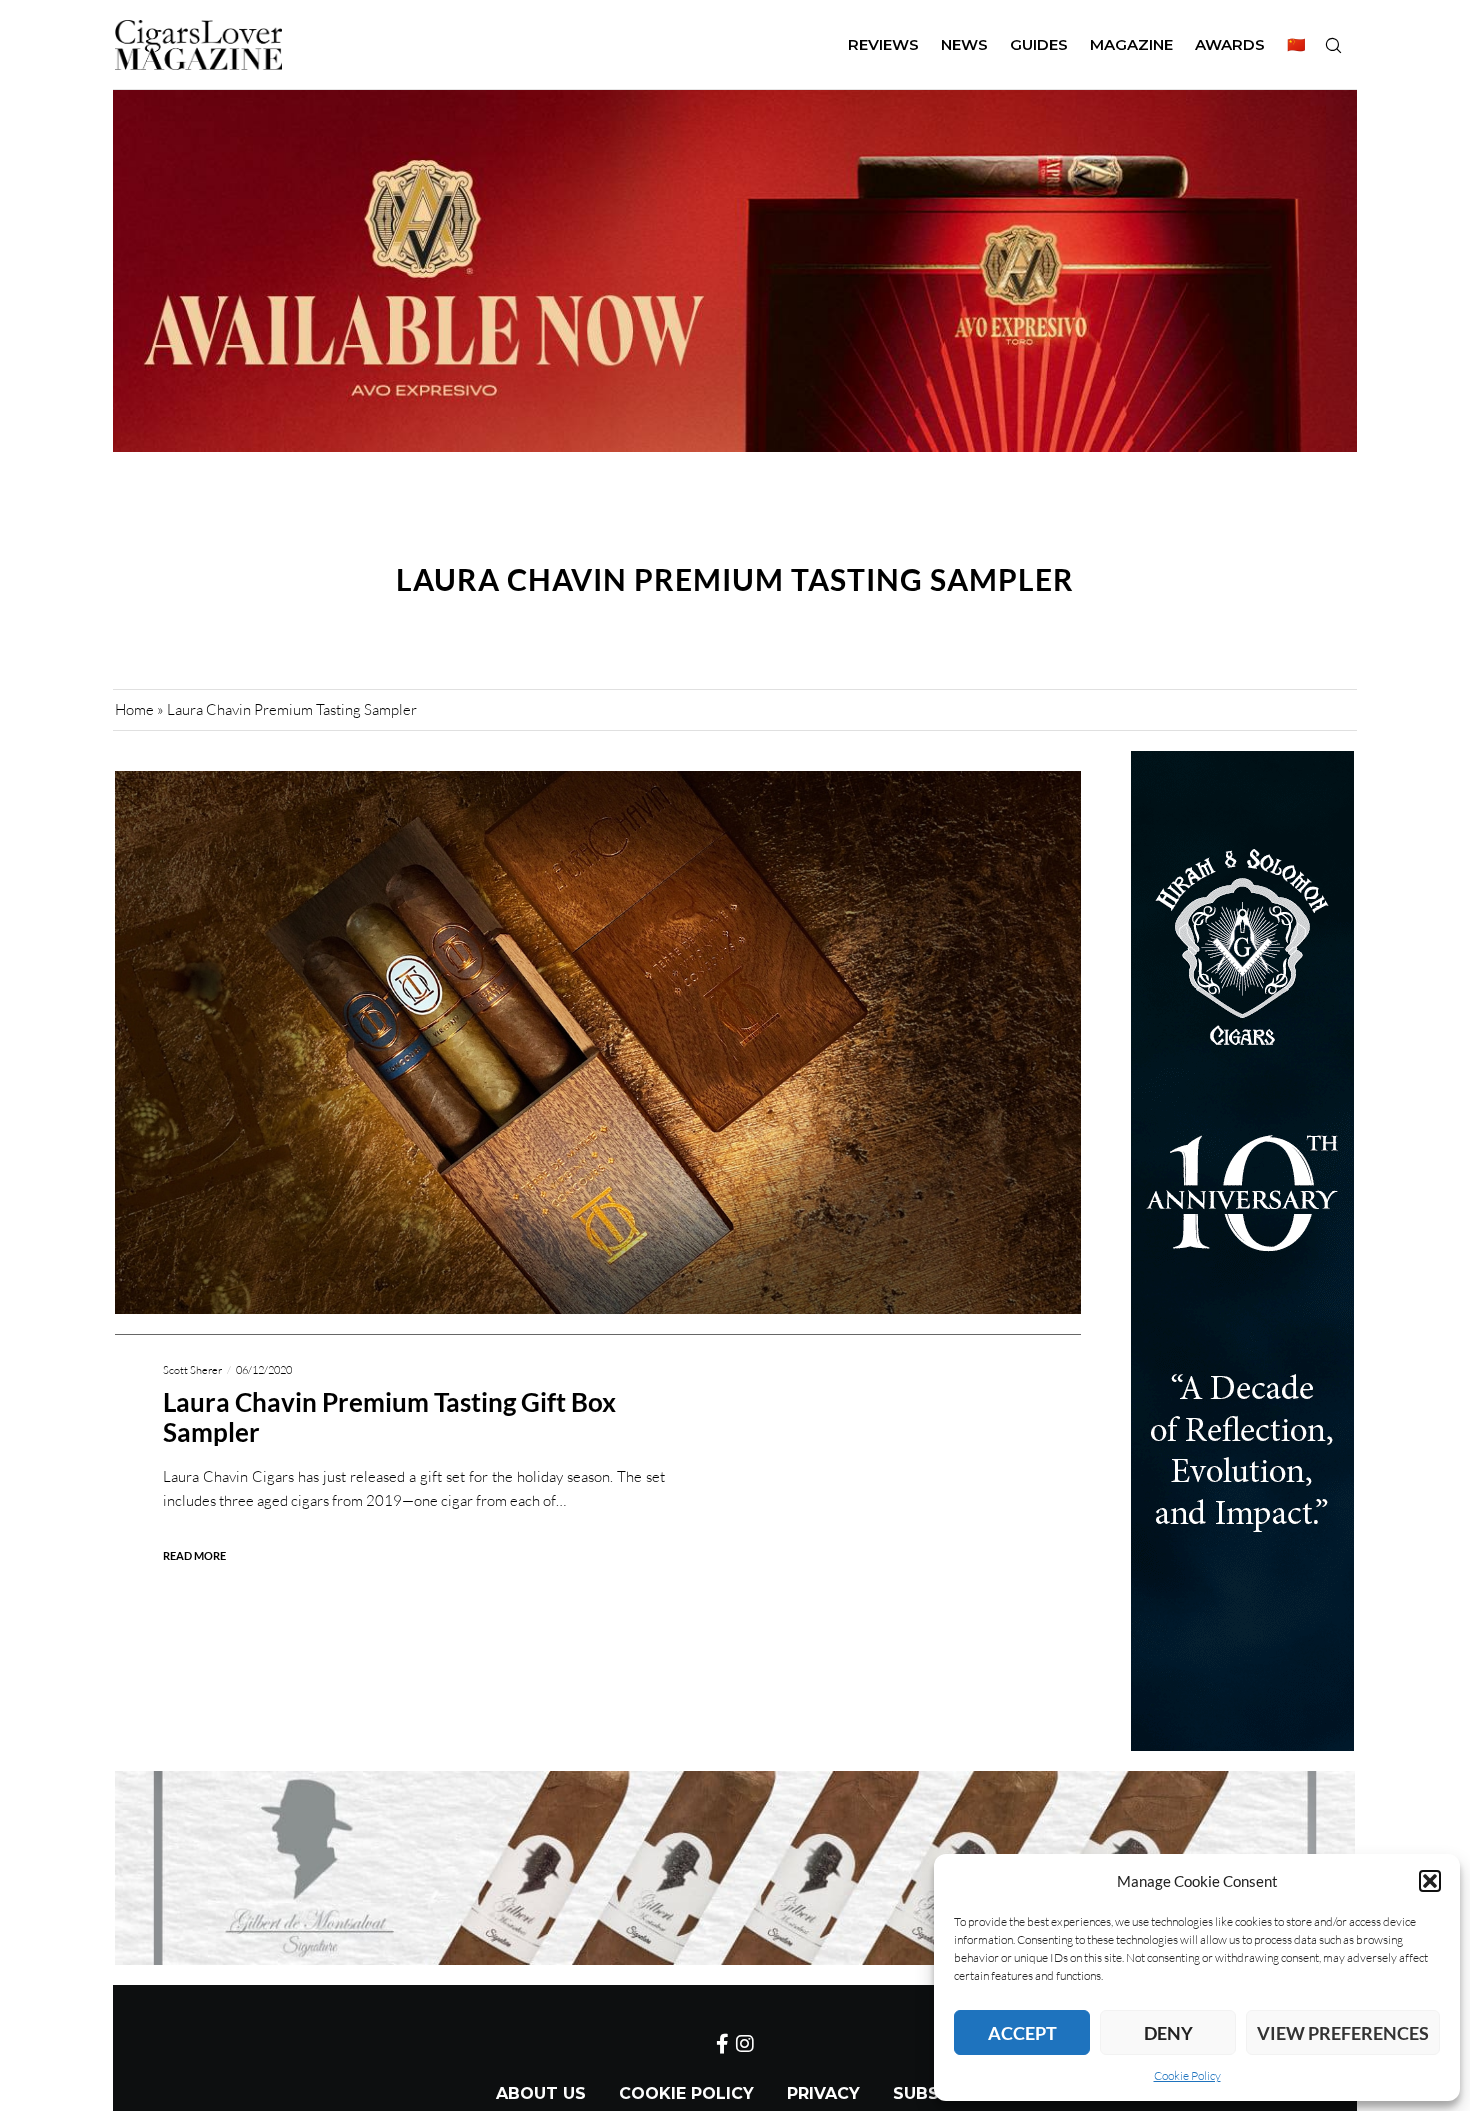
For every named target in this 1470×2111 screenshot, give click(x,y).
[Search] (1333, 45)
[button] (1430, 1881)
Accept (1022, 2033)
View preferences (1343, 2033)
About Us (541, 2093)
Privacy (823, 2093)
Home (134, 709)
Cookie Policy (1187, 2075)
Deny (1168, 2033)
